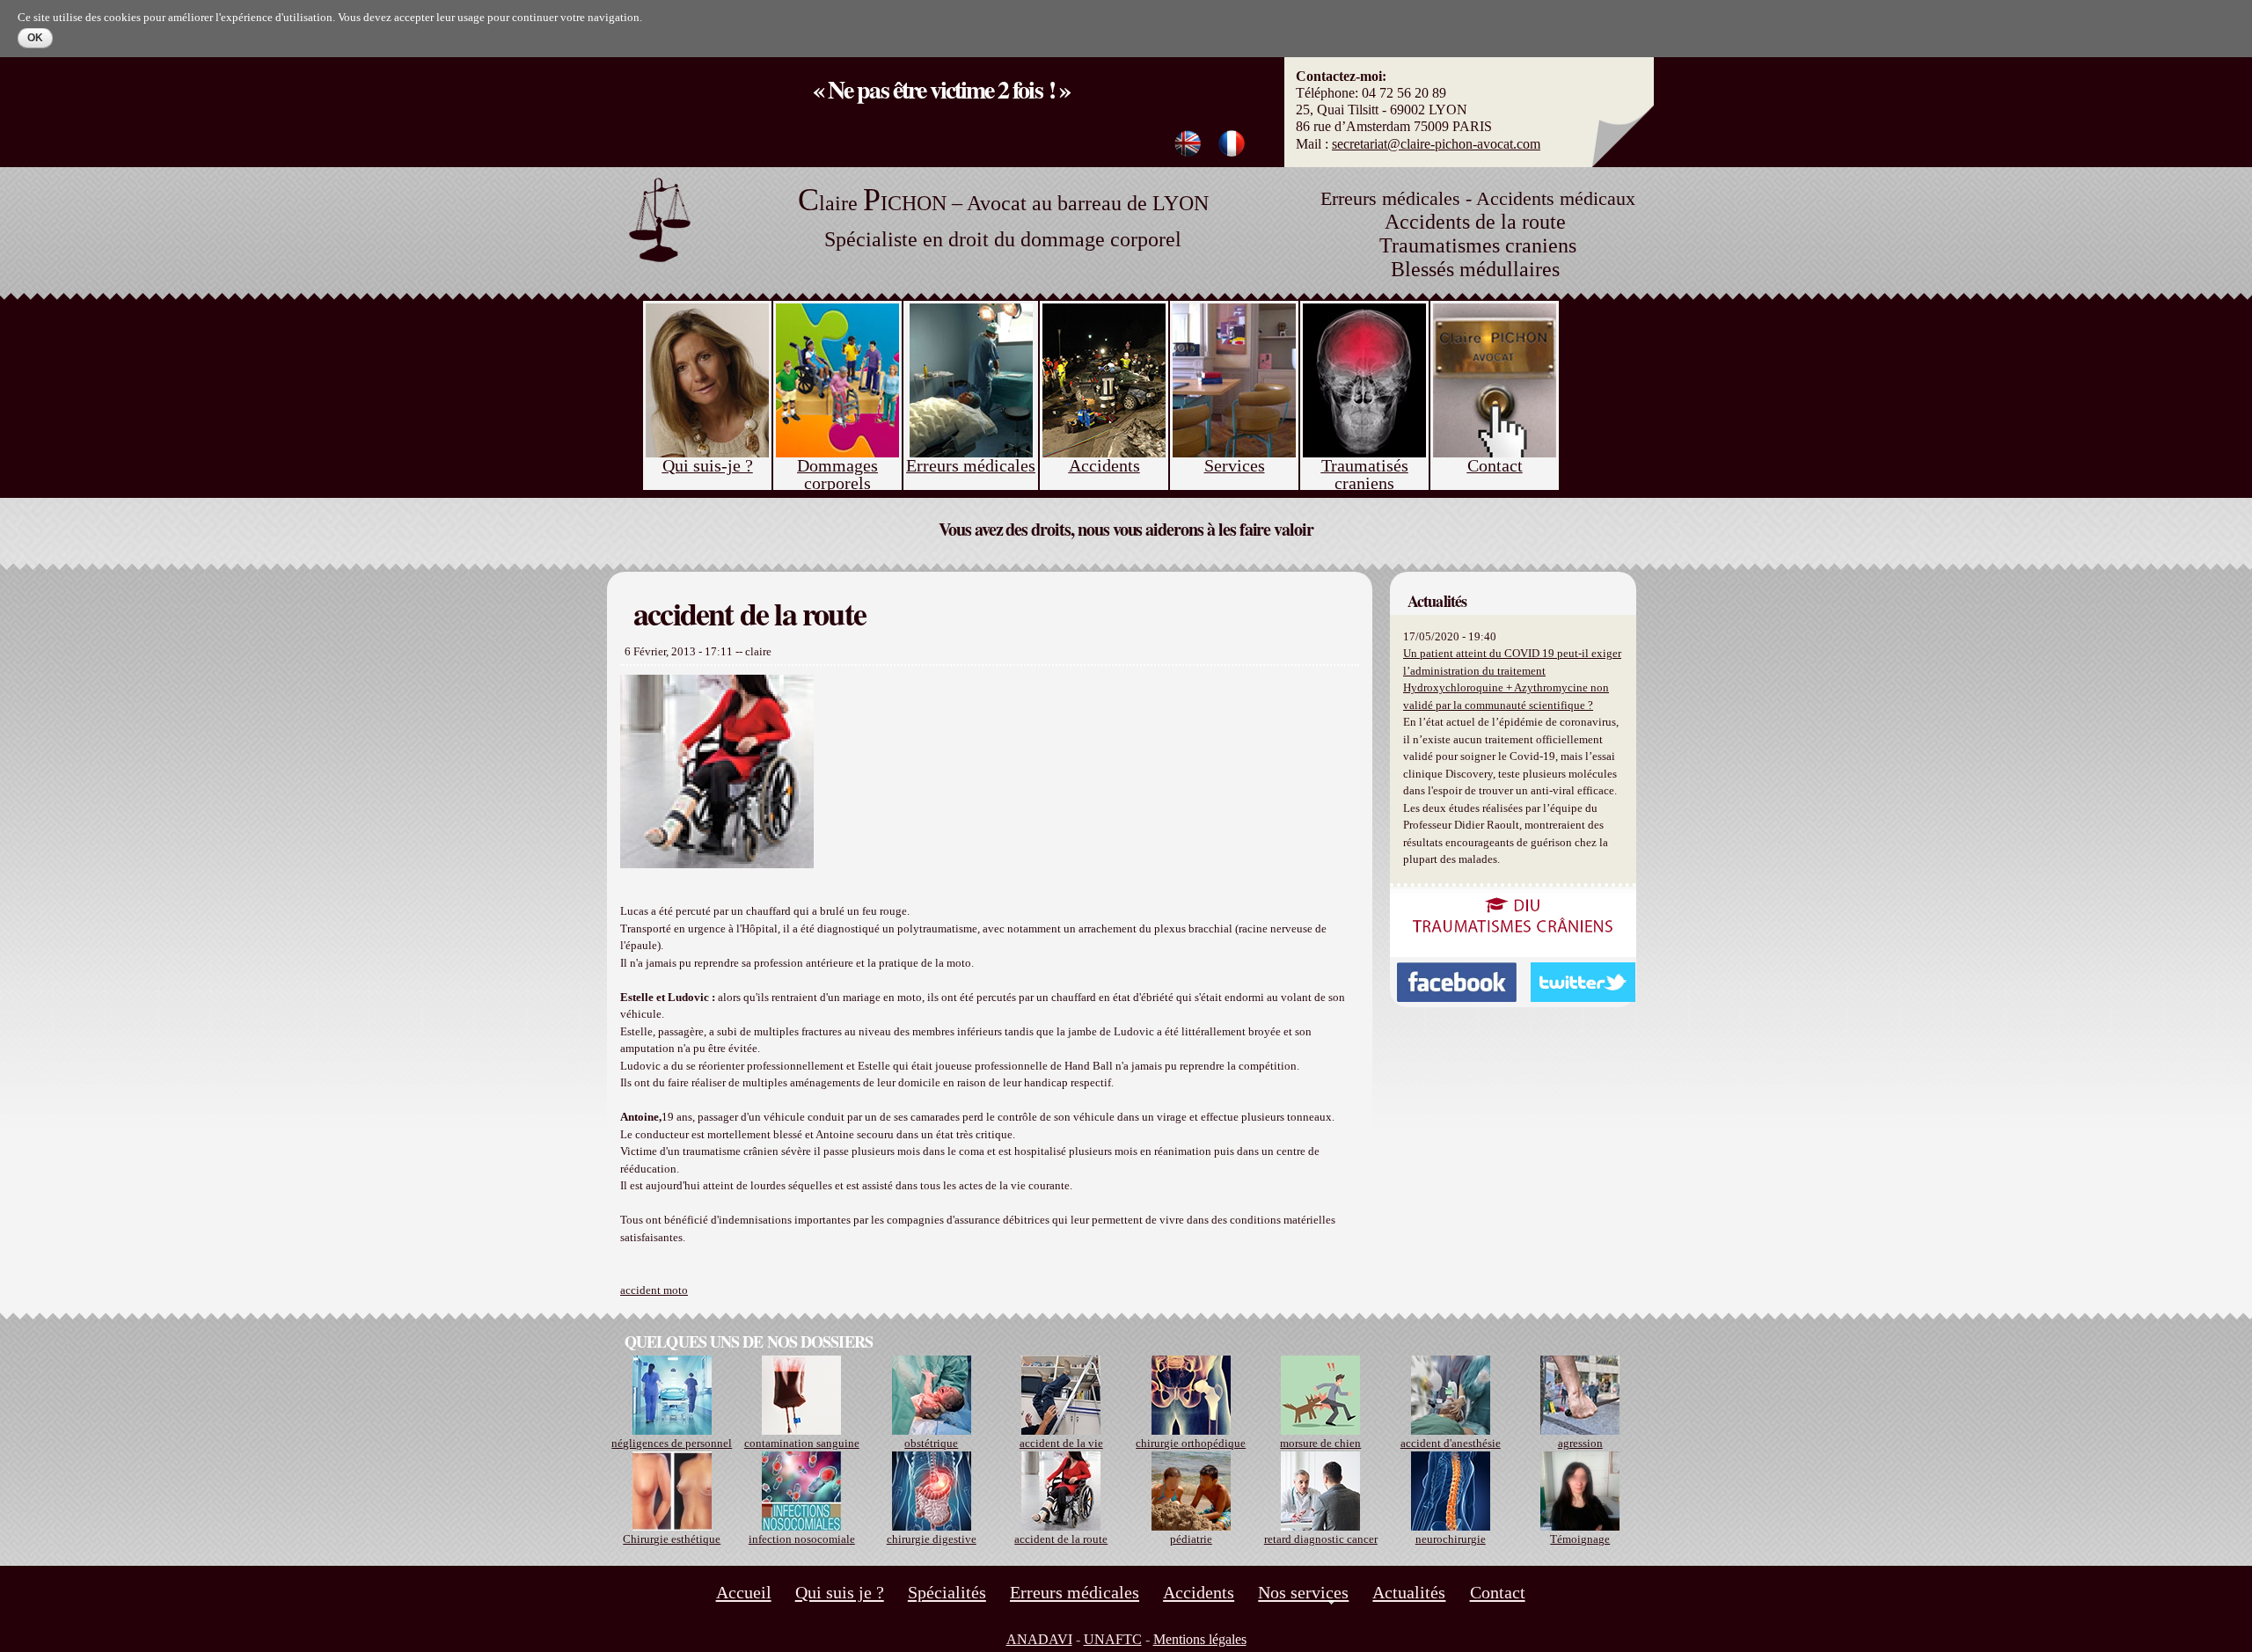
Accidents (1199, 1592)
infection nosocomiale (802, 1539)
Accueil (744, 1592)
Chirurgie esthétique (672, 1539)
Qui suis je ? (840, 1592)
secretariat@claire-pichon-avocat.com (1436, 144)
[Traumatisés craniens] (1364, 317)
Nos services (1303, 1592)
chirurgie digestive (932, 1539)
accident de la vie (1061, 1443)
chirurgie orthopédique (1191, 1443)
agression (1580, 1443)
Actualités (1409, 1592)
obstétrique (931, 1443)
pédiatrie (1191, 1539)
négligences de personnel (672, 1443)
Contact (1498, 1592)
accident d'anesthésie (1451, 1443)
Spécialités (947, 1592)
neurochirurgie (1451, 1539)
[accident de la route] (1232, 148)
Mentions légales (1200, 1639)
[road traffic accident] (1188, 148)
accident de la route (1061, 1539)
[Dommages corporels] (837, 317)
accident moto (654, 1290)
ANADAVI (1039, 1639)
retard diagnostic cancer (1321, 1539)
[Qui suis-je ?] (707, 317)
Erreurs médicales (1075, 1592)
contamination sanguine (802, 1443)
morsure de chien (1320, 1443)
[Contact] (1495, 317)
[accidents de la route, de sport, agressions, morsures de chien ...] (1104, 317)
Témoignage (1580, 1539)
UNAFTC (1113, 1639)
